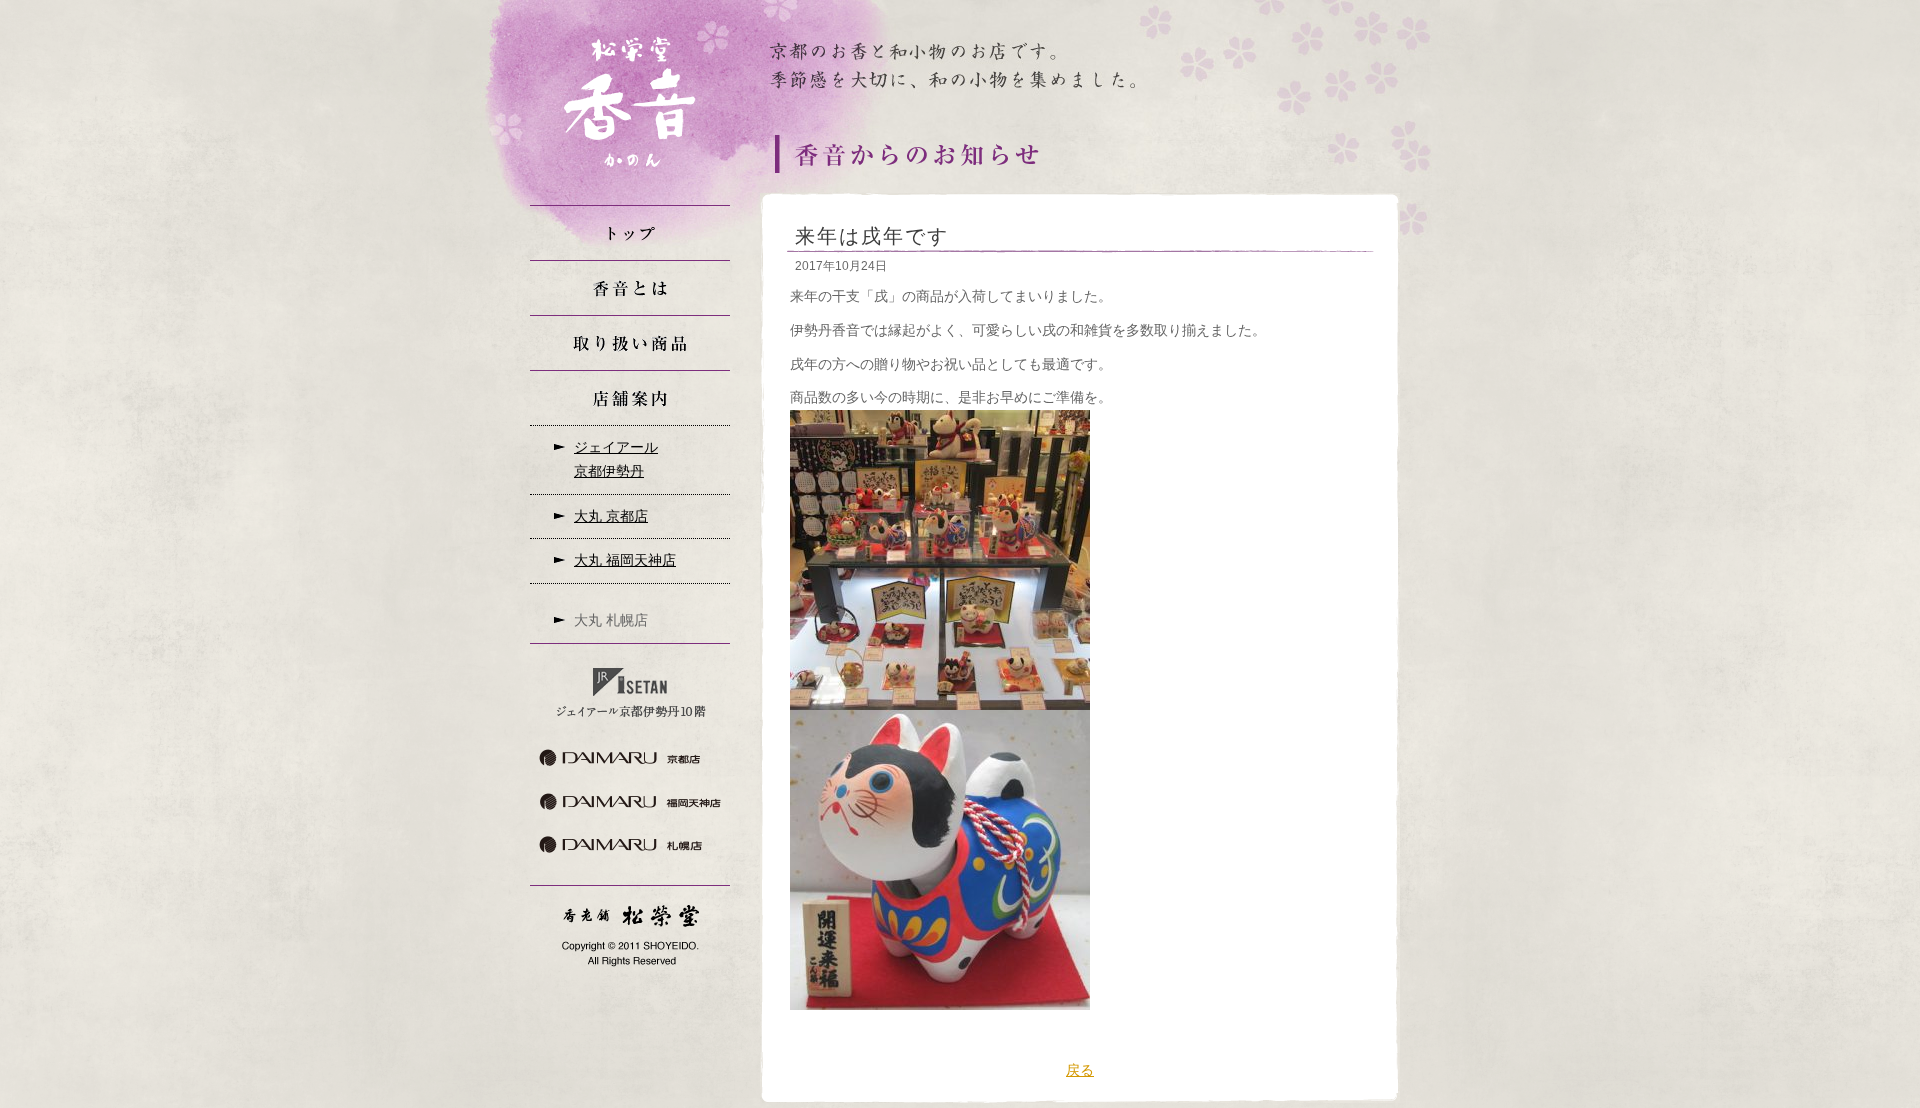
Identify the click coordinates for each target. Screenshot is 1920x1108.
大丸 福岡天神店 (625, 560)
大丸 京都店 (611, 516)
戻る (1080, 1070)
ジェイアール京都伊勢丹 (616, 459)
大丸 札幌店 (611, 620)
